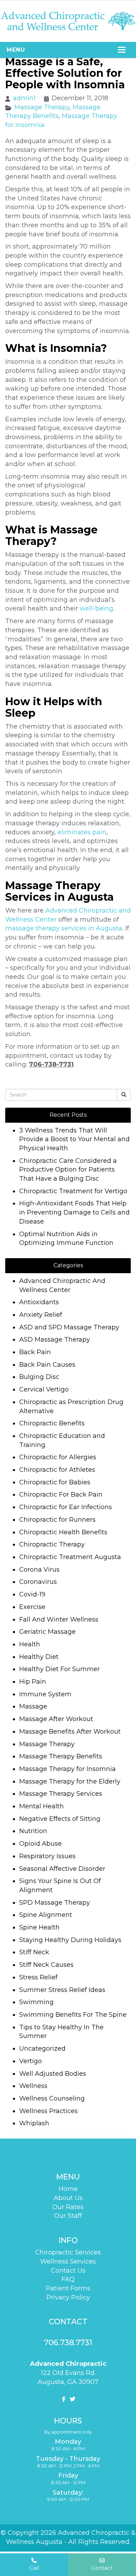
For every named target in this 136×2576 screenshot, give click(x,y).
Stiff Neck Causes (46, 1965)
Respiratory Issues (47, 1856)
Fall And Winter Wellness (59, 1619)
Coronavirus (38, 1582)
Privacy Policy (68, 2297)
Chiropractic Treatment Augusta (70, 1557)
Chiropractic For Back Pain (61, 1494)
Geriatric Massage (47, 1632)
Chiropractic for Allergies (58, 1457)
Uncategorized (42, 2049)
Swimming (36, 2002)
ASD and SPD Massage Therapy (69, 1327)
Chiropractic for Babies (55, 1482)
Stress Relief (38, 1977)
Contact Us (68, 2271)
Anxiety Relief (41, 1315)
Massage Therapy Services (61, 1794)
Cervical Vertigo (44, 1389)
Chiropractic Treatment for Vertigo (73, 1191)
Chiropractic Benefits (52, 1423)
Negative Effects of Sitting (60, 1819)
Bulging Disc (39, 1377)
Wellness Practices (48, 2111)
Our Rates (68, 2207)
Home (68, 2189)
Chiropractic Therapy (52, 1544)
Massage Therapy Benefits (61, 1756)
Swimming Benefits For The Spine (73, 2015)
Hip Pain (33, 1682)
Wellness (33, 2086)
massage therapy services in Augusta (64, 928)
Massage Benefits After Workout (70, 1732)
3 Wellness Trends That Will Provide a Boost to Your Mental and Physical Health (74, 1139)
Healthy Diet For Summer (59, 1669)
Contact (102, 2568)
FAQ (68, 2279)
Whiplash (34, 2123)
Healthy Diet (39, 1657)
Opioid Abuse (40, 1844)
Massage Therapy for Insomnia (67, 1769)
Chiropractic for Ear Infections (66, 1507)
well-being (97, 608)
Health (30, 1644)
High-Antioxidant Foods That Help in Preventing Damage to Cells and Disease (74, 1212)
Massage (33, 1706)
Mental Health (41, 1806)
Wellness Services (68, 2261)
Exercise (32, 1607)
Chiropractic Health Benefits (63, 1532)
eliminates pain (82, 832)
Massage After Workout (56, 1719)
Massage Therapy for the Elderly (70, 1781)
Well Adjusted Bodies (53, 2074)
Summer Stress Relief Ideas (62, 1990)
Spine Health (39, 1927)
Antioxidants (39, 1302)
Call (34, 2568)
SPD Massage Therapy (55, 1903)
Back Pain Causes (47, 1365)
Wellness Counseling (52, 2098)
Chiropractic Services (68, 2252)
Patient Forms (68, 2288)
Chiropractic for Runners (57, 1520)
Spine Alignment (46, 1915)
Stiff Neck (34, 1952)
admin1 (24, 98)
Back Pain (35, 1352)
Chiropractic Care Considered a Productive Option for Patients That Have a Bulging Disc (68, 1170)
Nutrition (33, 1831)
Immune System (45, 1694)
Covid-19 (32, 1594)
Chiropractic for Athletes (57, 1470)
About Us (68, 2198)
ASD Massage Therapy (55, 1339)
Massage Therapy (42, 107)
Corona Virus (39, 1570)
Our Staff (68, 2216)
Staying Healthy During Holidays (70, 1940)
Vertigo (31, 2061)
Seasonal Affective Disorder (62, 1869)
